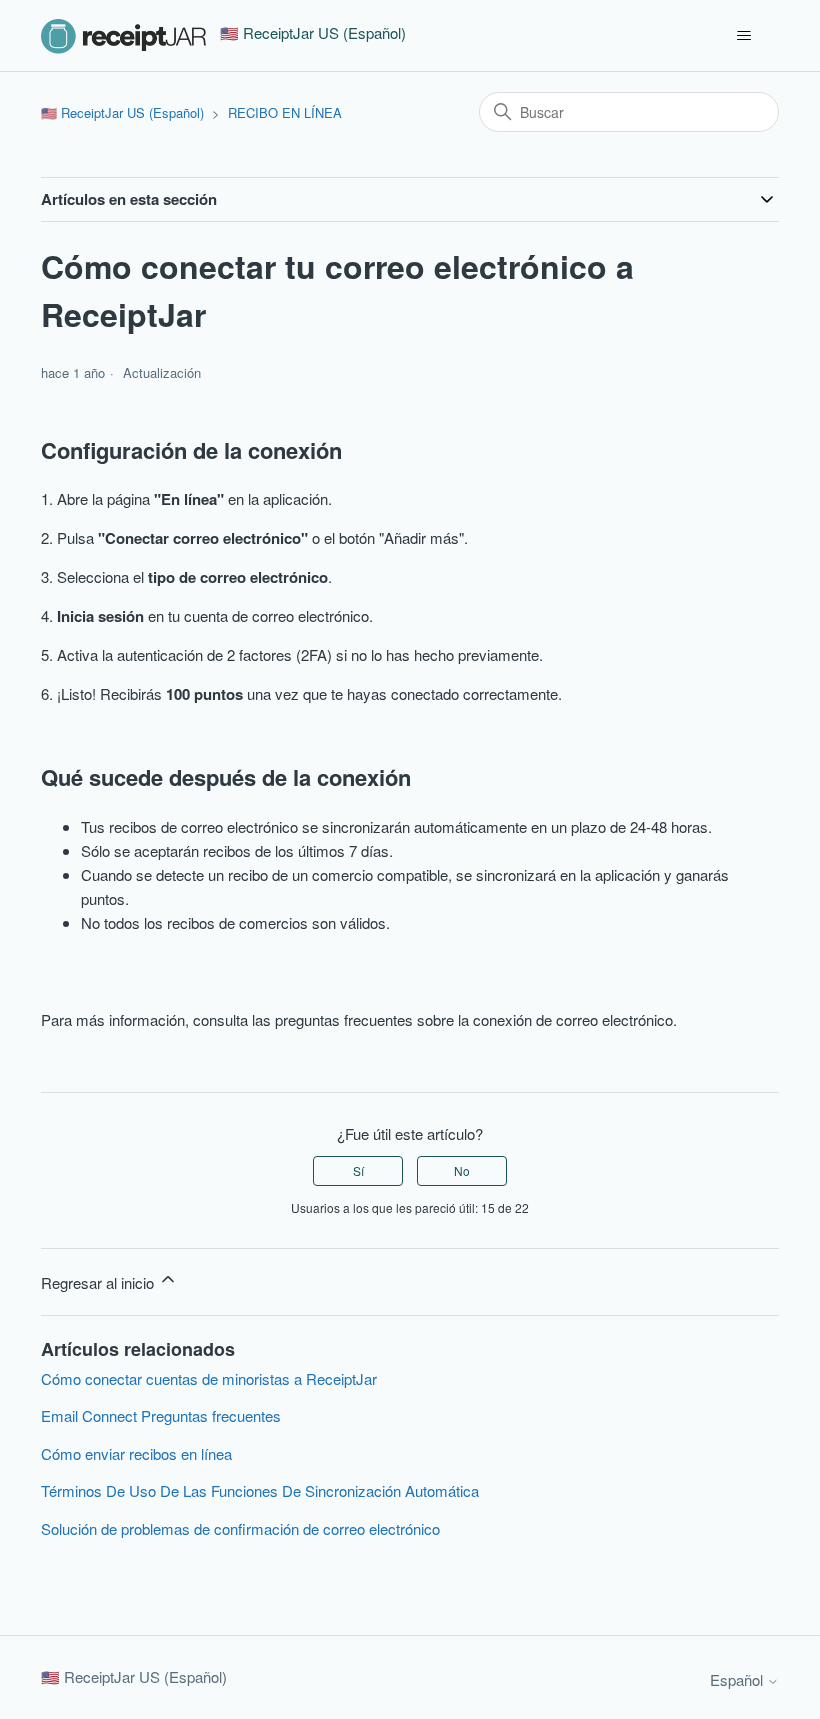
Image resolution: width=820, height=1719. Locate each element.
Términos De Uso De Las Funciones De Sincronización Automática (260, 1490)
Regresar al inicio (99, 1282)
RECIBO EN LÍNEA (285, 112)
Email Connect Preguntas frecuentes (161, 1415)
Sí (358, 1170)
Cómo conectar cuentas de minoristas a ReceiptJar (209, 1378)
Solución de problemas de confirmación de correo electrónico (240, 1528)
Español (738, 1679)
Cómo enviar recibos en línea (136, 1453)
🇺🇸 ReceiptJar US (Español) (122, 112)
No (462, 1170)
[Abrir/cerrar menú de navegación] (743, 36)
